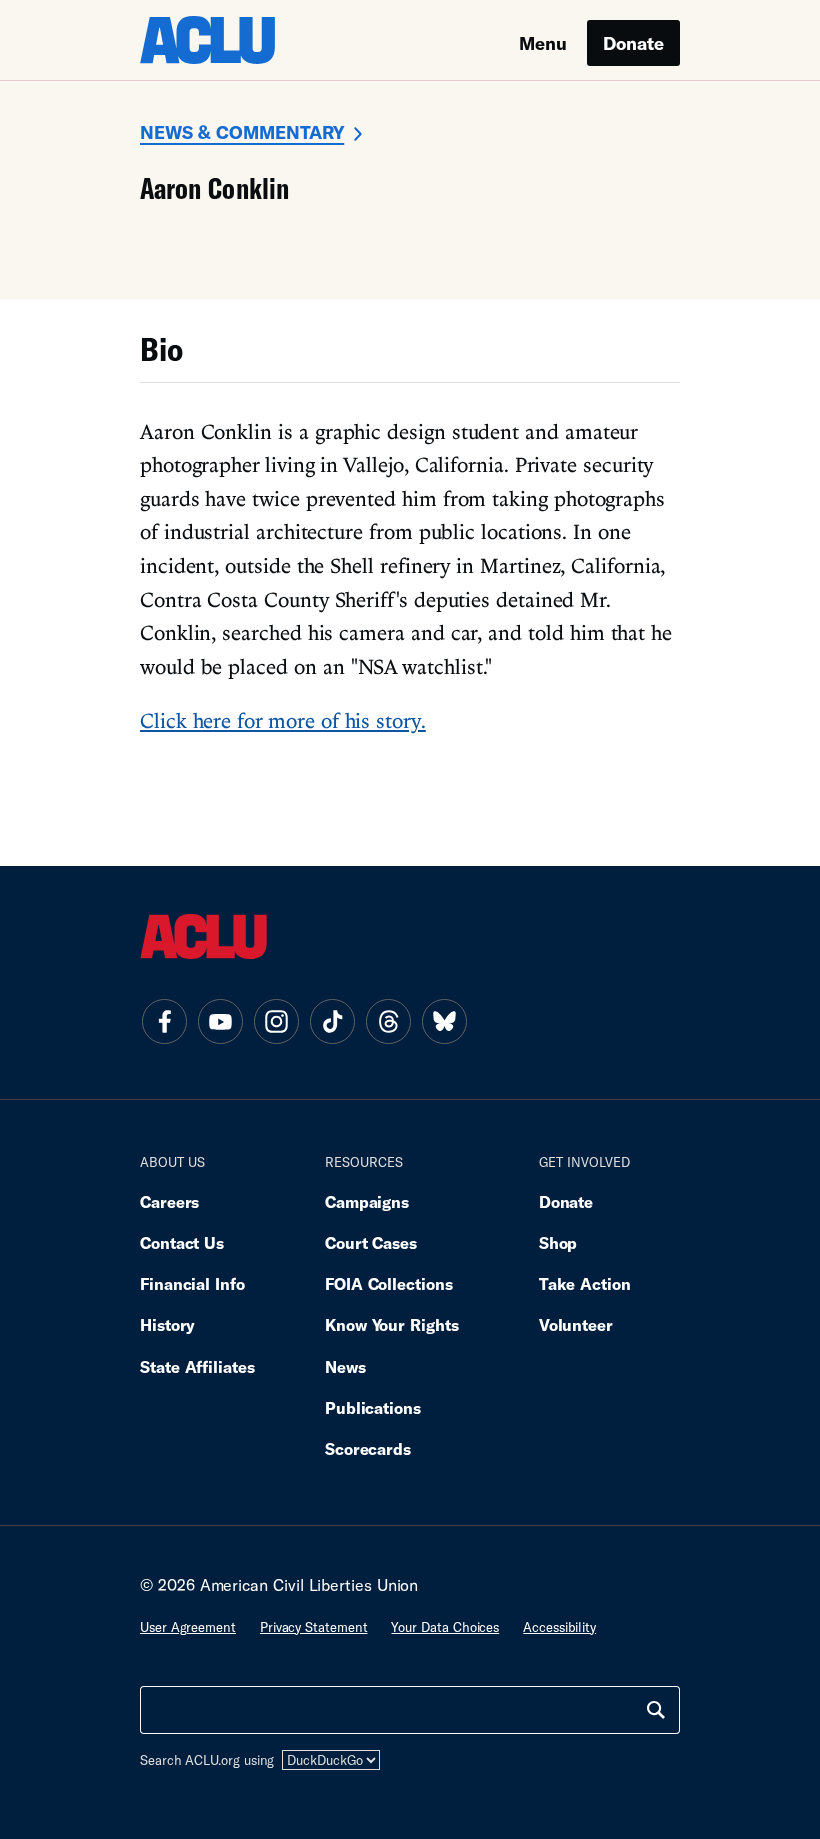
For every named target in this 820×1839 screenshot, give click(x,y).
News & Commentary (242, 132)
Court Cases (371, 1242)
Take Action (585, 1283)
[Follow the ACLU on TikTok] (332, 1021)
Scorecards (368, 1448)
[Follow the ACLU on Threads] (388, 1021)
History (167, 1324)
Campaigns (367, 1201)
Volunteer (576, 1324)
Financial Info (192, 1283)
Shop (558, 1242)
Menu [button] (543, 43)
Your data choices (445, 1627)
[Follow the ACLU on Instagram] (276, 1021)
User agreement (188, 1627)
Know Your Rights (392, 1324)
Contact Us (182, 1242)
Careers (169, 1201)
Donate (633, 43)
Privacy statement (314, 1627)
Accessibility (559, 1627)
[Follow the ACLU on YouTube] (220, 1021)
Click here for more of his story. (283, 720)
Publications (373, 1407)
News (345, 1366)
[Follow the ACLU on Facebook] (164, 1021)
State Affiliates (197, 1366)
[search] (656, 1710)
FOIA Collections (389, 1283)
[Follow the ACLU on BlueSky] (444, 1021)
